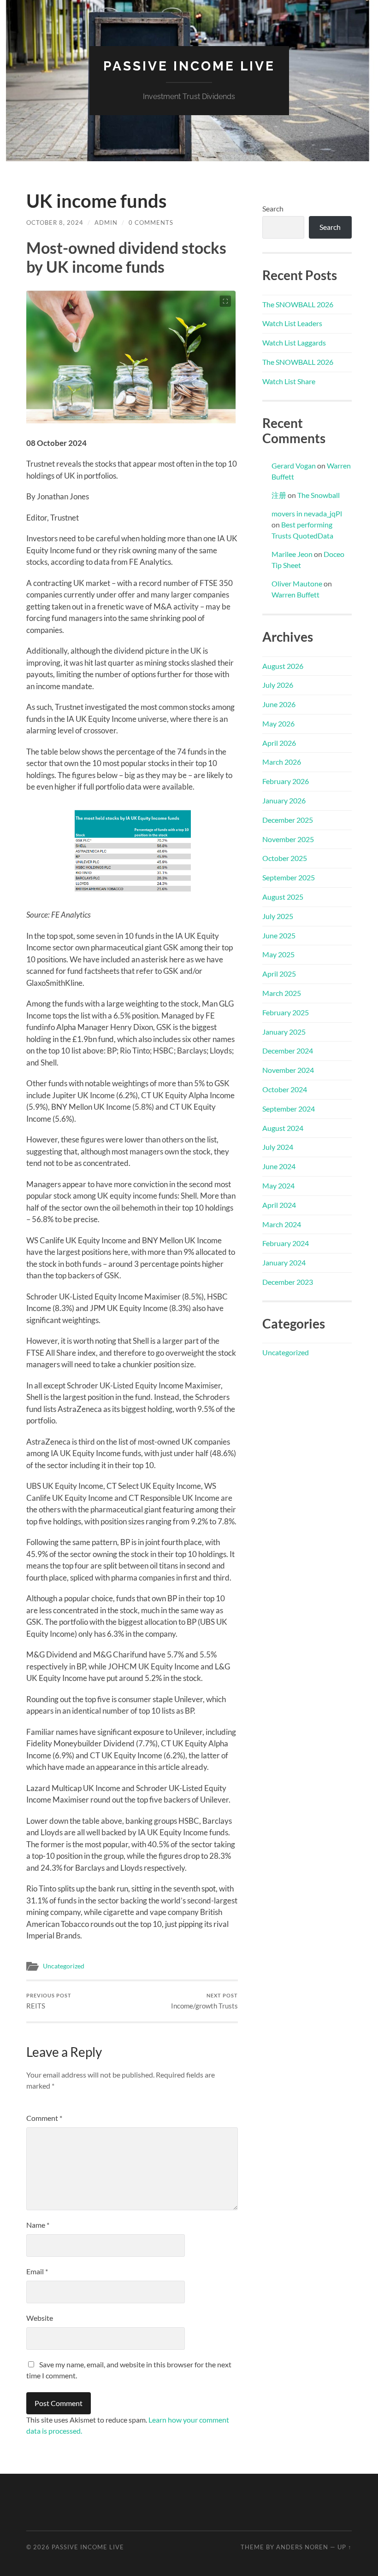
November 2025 (288, 839)
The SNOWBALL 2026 (298, 304)
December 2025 (288, 820)
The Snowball (319, 495)
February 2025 (286, 1012)
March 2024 (282, 1224)
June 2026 (279, 704)
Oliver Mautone (297, 583)
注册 (279, 495)
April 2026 (279, 743)
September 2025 (289, 877)
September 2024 (289, 1109)
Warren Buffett (295, 594)
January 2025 (284, 1032)
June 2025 (279, 935)
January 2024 (284, 1262)
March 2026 (282, 762)
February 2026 (286, 781)
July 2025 (278, 916)
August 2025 (283, 897)
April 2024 (279, 1205)
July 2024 (278, 1147)
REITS (49, 2001)
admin (106, 222)
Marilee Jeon (292, 554)
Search (273, 208)
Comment (44, 2118)
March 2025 (282, 993)
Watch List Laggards (294, 342)
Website (40, 2318)
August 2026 (283, 666)
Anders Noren (302, 2547)
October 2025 (285, 858)
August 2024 (283, 1128)
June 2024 (279, 1166)
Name (38, 2225)
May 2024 (278, 1186)
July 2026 (278, 685)
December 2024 (288, 1051)
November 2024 (288, 1070)
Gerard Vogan (294, 465)
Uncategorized (64, 1966)
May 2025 (278, 954)
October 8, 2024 (55, 222)
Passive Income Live (189, 66)
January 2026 (284, 800)
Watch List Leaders (292, 323)
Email (37, 2271)
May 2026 (278, 723)
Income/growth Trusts (204, 2001)
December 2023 (288, 1282)
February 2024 (286, 1243)
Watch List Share (289, 381)
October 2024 (285, 1089)
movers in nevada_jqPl (307, 513)
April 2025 (279, 974)
